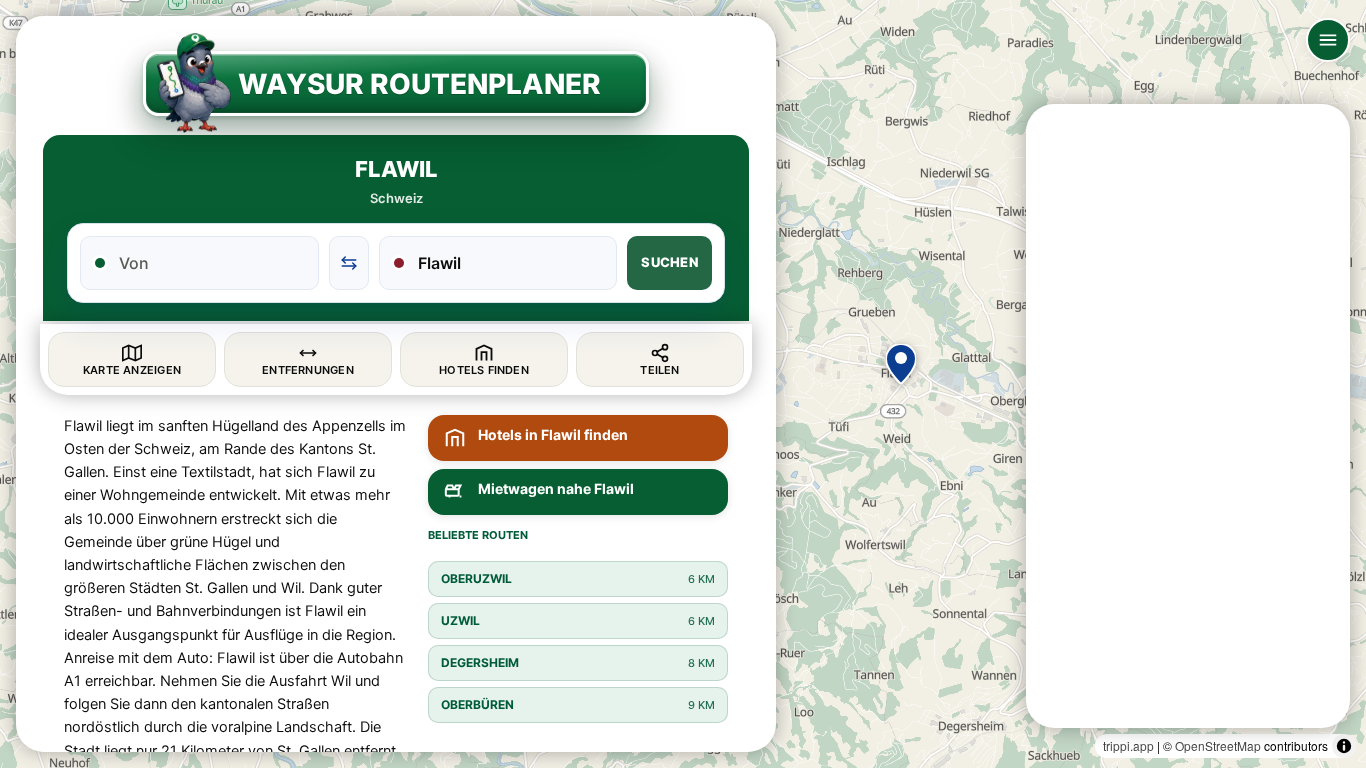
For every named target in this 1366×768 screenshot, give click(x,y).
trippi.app (1128, 745)
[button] (901, 364)
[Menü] (1328, 40)
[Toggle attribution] (1344, 746)
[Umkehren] (349, 263)
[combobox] (211, 263)
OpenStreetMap (1218, 745)
